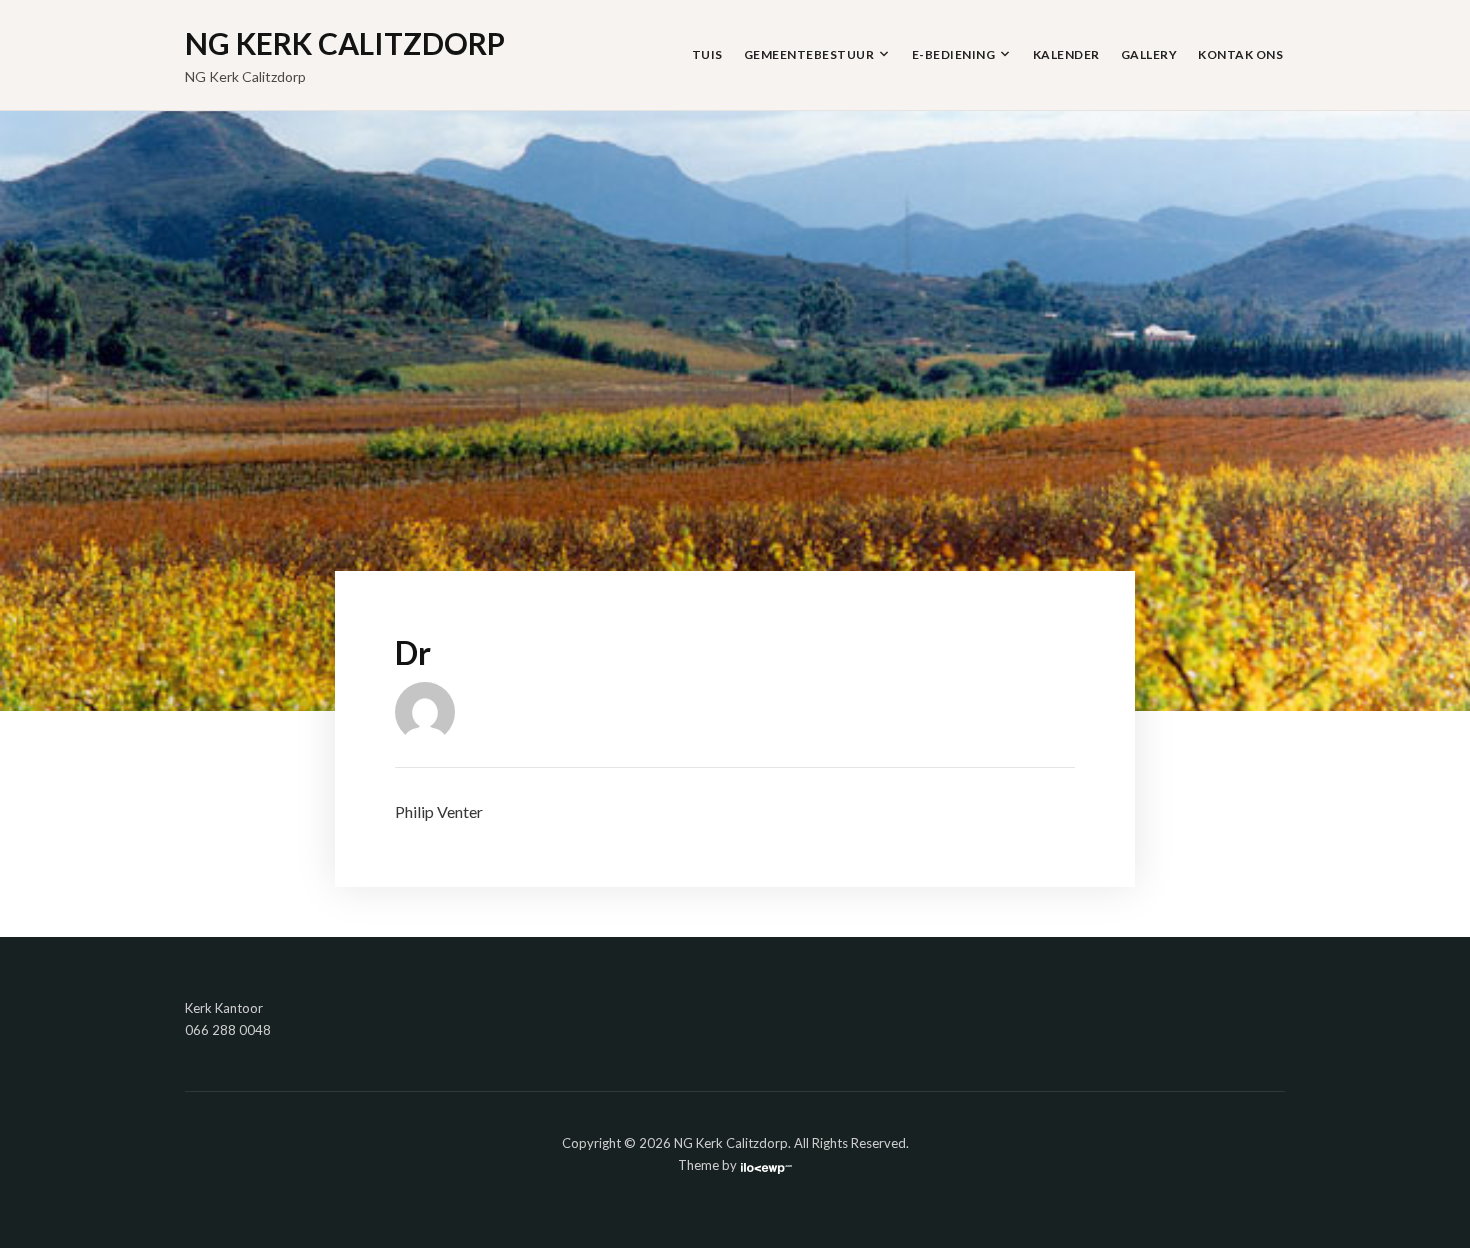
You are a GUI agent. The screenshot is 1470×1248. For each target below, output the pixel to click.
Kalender (1066, 54)
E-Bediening (954, 54)
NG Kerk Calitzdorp (345, 43)
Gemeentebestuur (809, 54)
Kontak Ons (1240, 54)
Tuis (707, 54)
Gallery (1149, 54)
